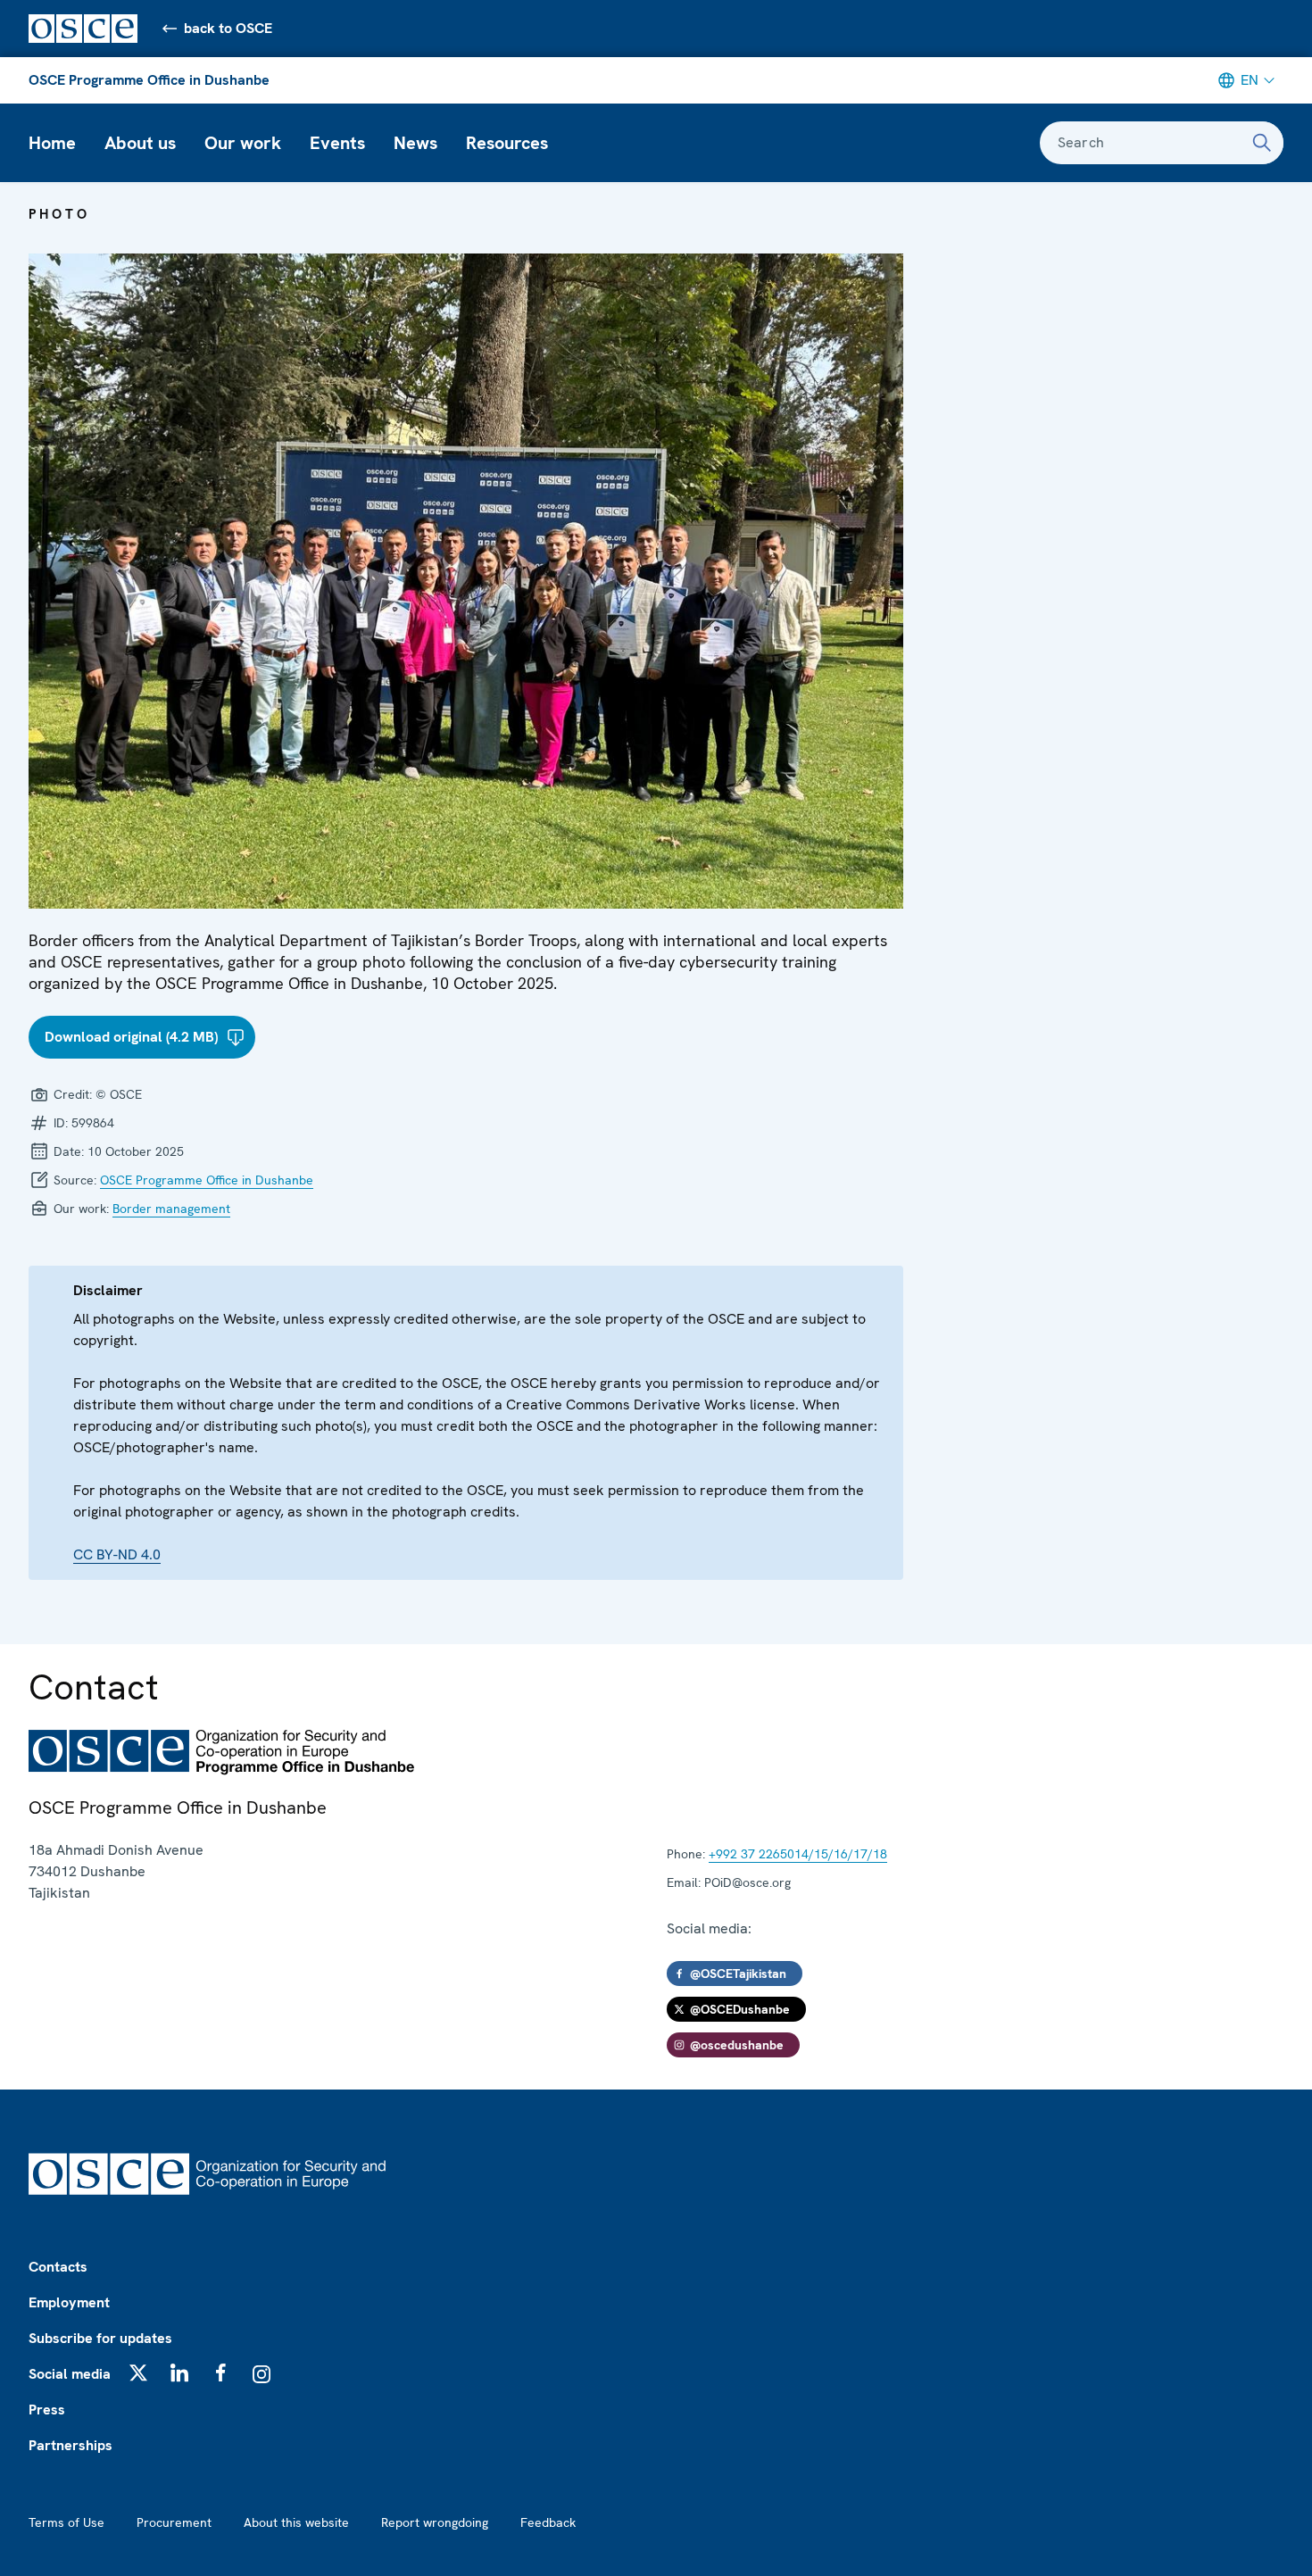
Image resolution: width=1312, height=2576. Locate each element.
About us (140, 143)
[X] (138, 2372)
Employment (69, 2302)
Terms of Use (66, 2522)
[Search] (1262, 143)
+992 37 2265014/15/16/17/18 (798, 1854)
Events (337, 143)
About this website (296, 2522)
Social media (70, 2374)
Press (47, 2410)
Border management (171, 1209)
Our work (243, 143)
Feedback (548, 2522)
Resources (507, 143)
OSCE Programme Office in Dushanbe (149, 80)
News (415, 143)
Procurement (174, 2522)
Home (52, 143)
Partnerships (71, 2445)
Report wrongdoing (435, 2522)
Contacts (58, 2267)
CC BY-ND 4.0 (117, 1554)
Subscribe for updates (100, 2338)
